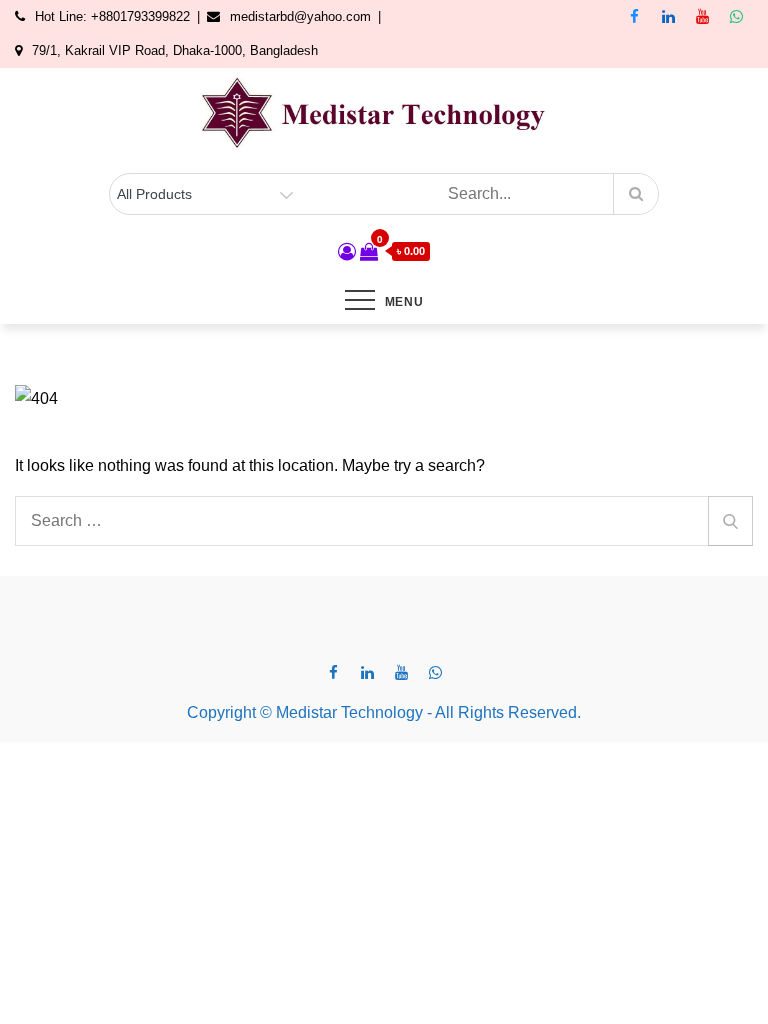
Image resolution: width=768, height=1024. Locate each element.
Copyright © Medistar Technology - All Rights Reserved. (384, 712)
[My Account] (347, 252)
